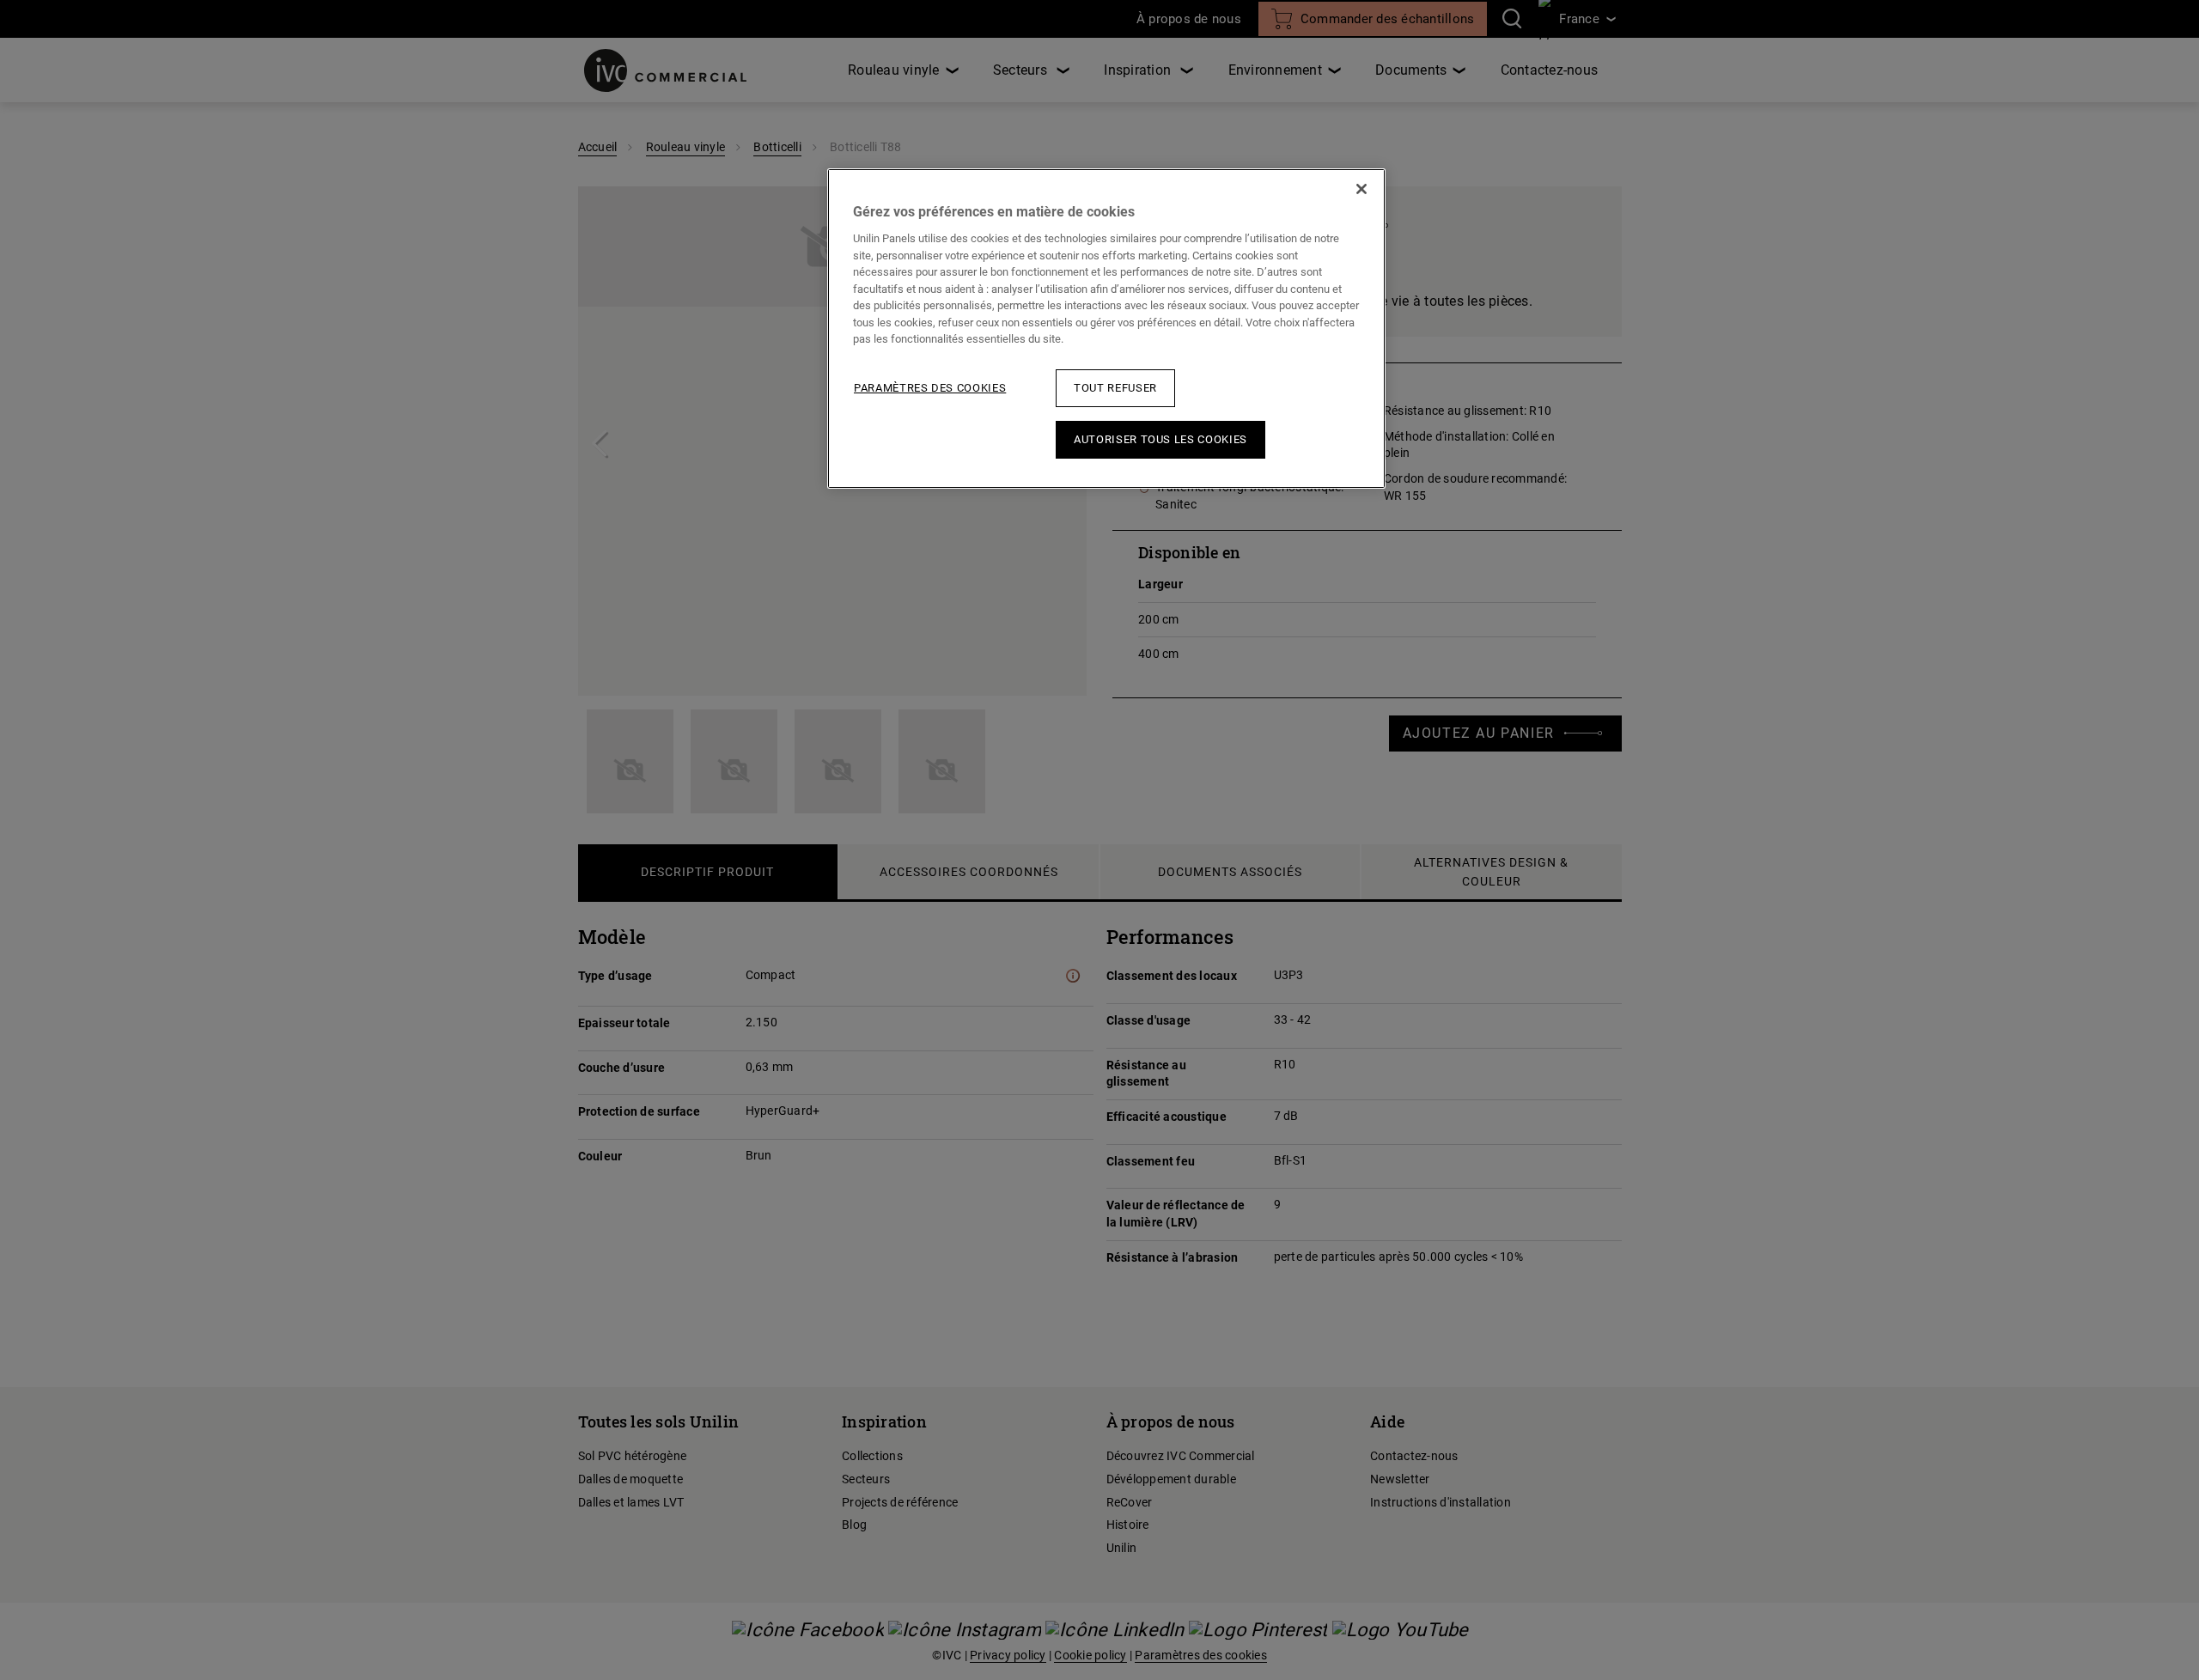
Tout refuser (1115, 388)
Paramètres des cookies (930, 388)
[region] (1106, 329)
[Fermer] (1361, 189)
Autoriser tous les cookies (1160, 439)
